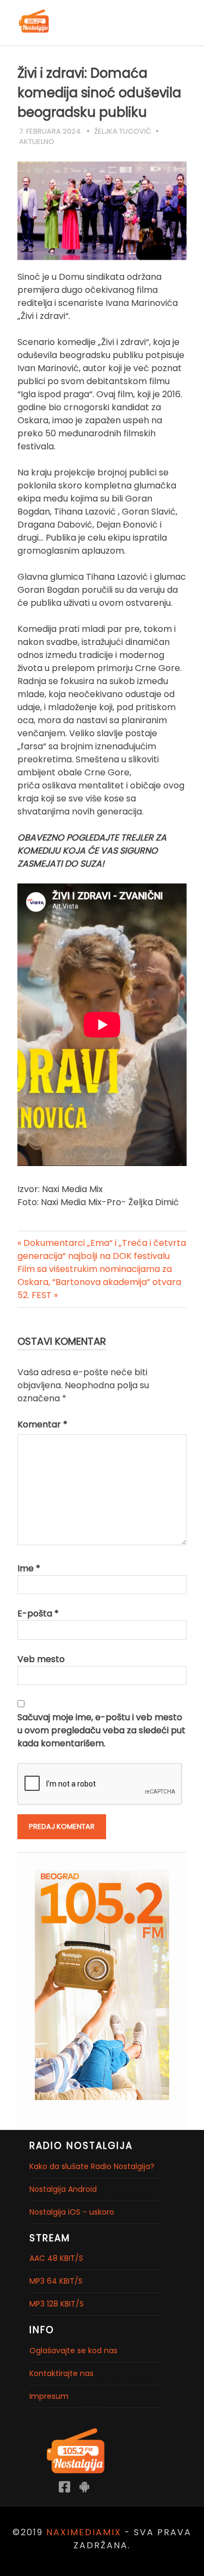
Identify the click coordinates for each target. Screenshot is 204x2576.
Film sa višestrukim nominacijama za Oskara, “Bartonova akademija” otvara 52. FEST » (99, 1282)
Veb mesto (41, 1659)
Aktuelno (37, 142)
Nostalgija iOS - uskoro (72, 2212)
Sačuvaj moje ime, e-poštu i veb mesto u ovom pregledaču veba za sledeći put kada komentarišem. (101, 1730)
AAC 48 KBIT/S (56, 2258)
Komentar (42, 1424)
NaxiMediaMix (84, 2532)
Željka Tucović (123, 131)
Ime (29, 1568)
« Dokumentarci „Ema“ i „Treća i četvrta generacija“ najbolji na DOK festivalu (102, 1249)
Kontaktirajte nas (61, 2373)
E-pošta (38, 1613)
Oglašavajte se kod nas (73, 2351)
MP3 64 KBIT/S (56, 2281)
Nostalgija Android (63, 2189)
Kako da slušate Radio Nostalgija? (92, 2166)
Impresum (49, 2396)
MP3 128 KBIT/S (57, 2304)
